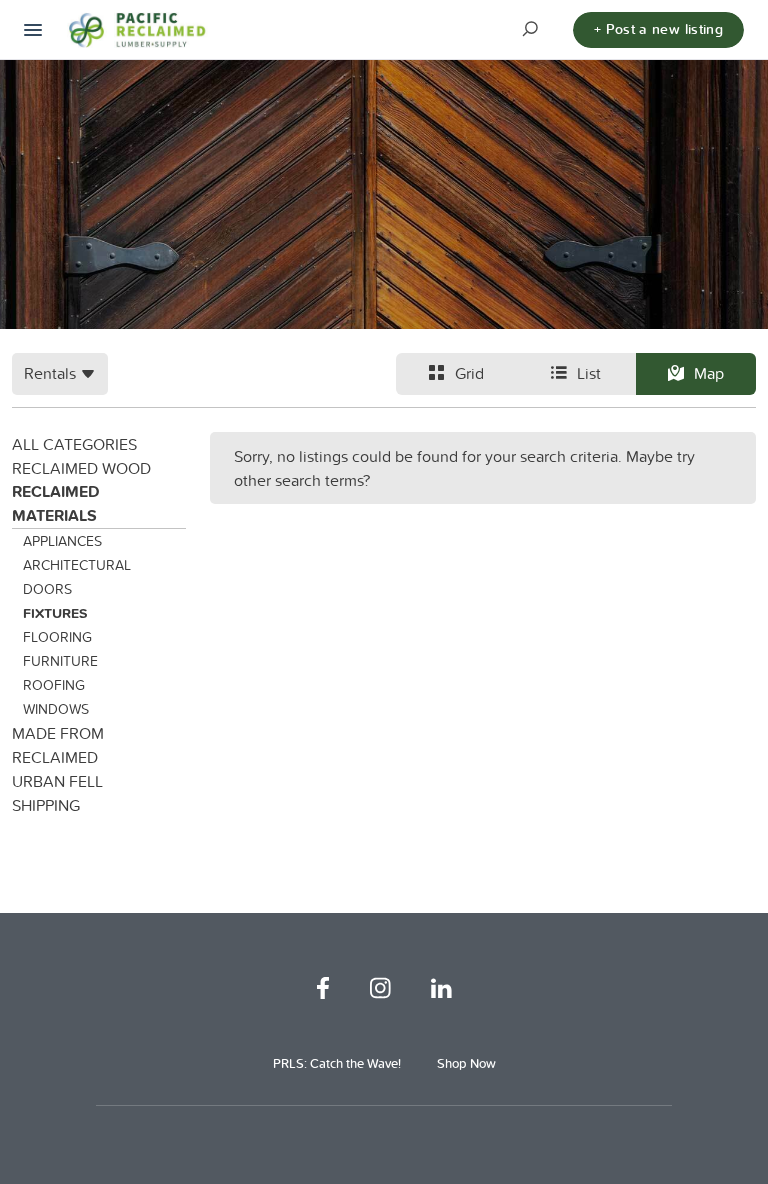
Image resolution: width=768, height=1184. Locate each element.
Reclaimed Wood (81, 468)
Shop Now (466, 1063)
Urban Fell (57, 781)
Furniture (60, 661)
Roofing (54, 685)
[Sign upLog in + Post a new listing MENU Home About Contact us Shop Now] (33, 30)
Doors (47, 589)
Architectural (77, 565)
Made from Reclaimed (58, 745)
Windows (56, 709)
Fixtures (55, 613)
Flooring (57, 637)
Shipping (46, 805)
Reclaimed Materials (55, 503)
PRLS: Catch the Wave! (337, 1063)
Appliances (62, 541)
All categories (74, 444)
